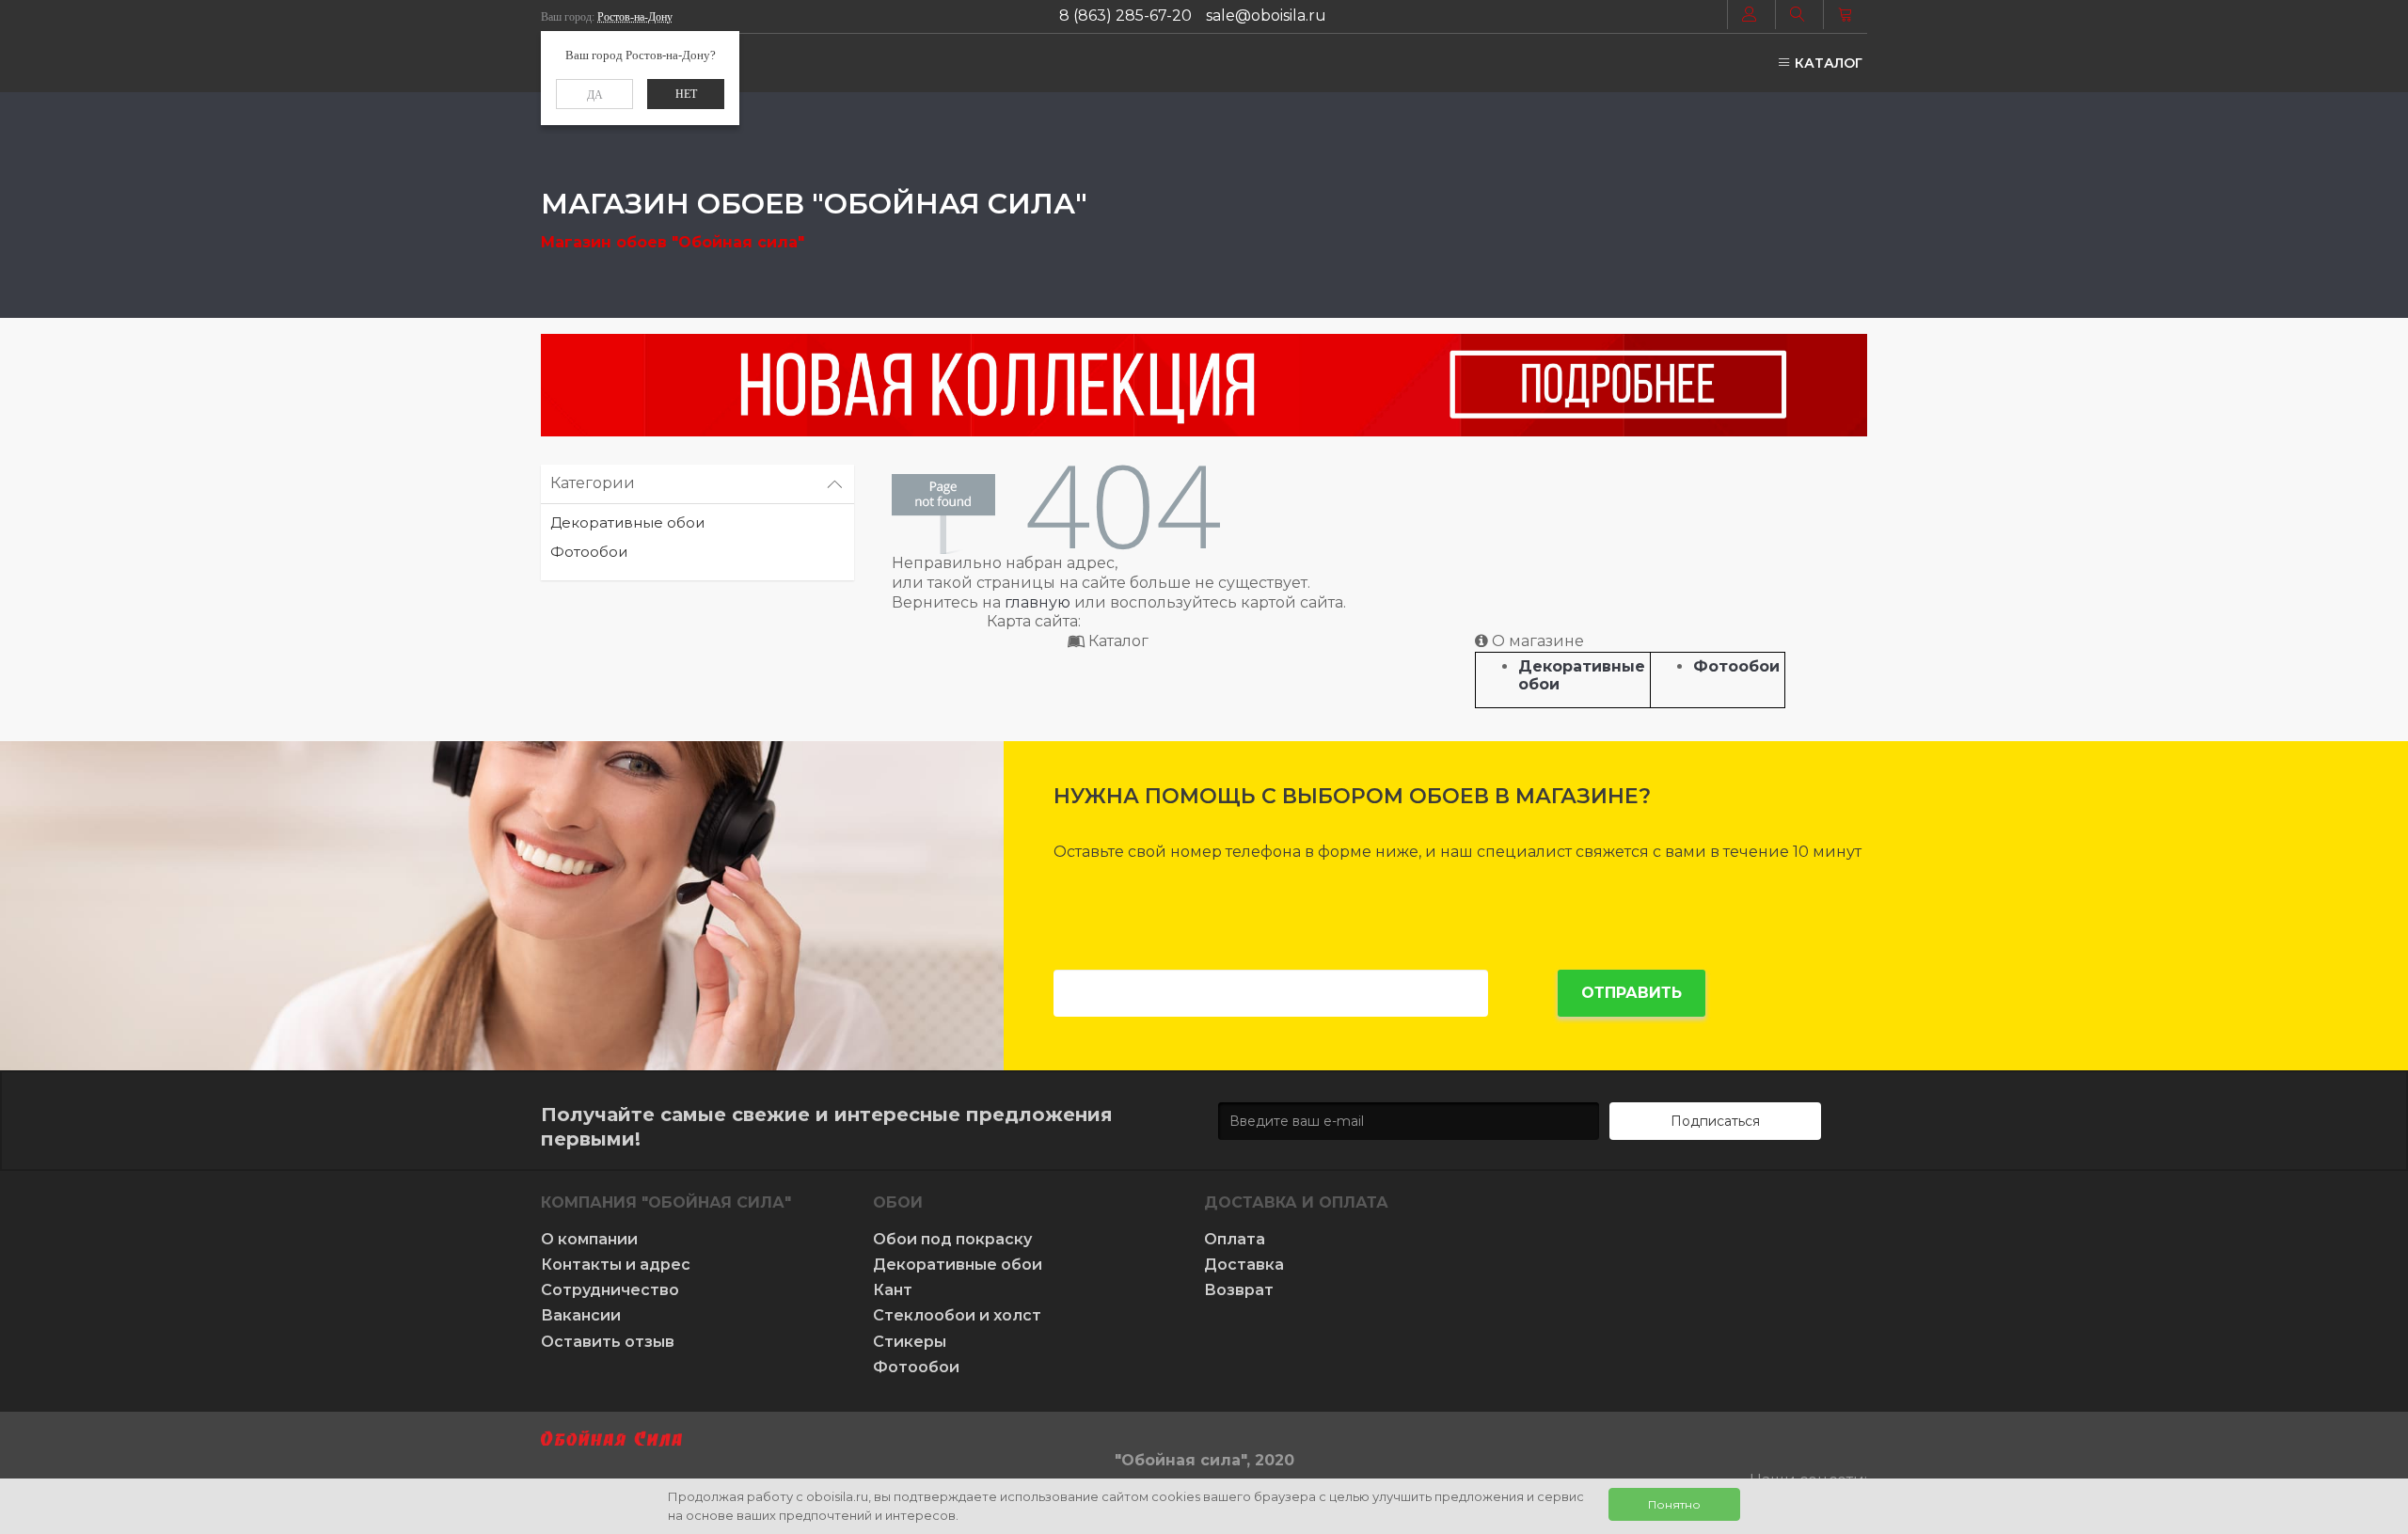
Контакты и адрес (616, 1265)
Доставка (1244, 1265)
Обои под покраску (952, 1239)
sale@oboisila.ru (1266, 16)
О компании (589, 1239)
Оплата (1235, 1239)
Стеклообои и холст (957, 1315)
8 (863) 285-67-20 (1125, 16)
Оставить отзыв (608, 1342)
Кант (893, 1290)
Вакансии (581, 1315)
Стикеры (910, 1342)
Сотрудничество (610, 1290)
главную (1038, 602)
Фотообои (589, 552)
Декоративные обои (627, 522)
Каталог (1827, 63)
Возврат (1239, 1290)
